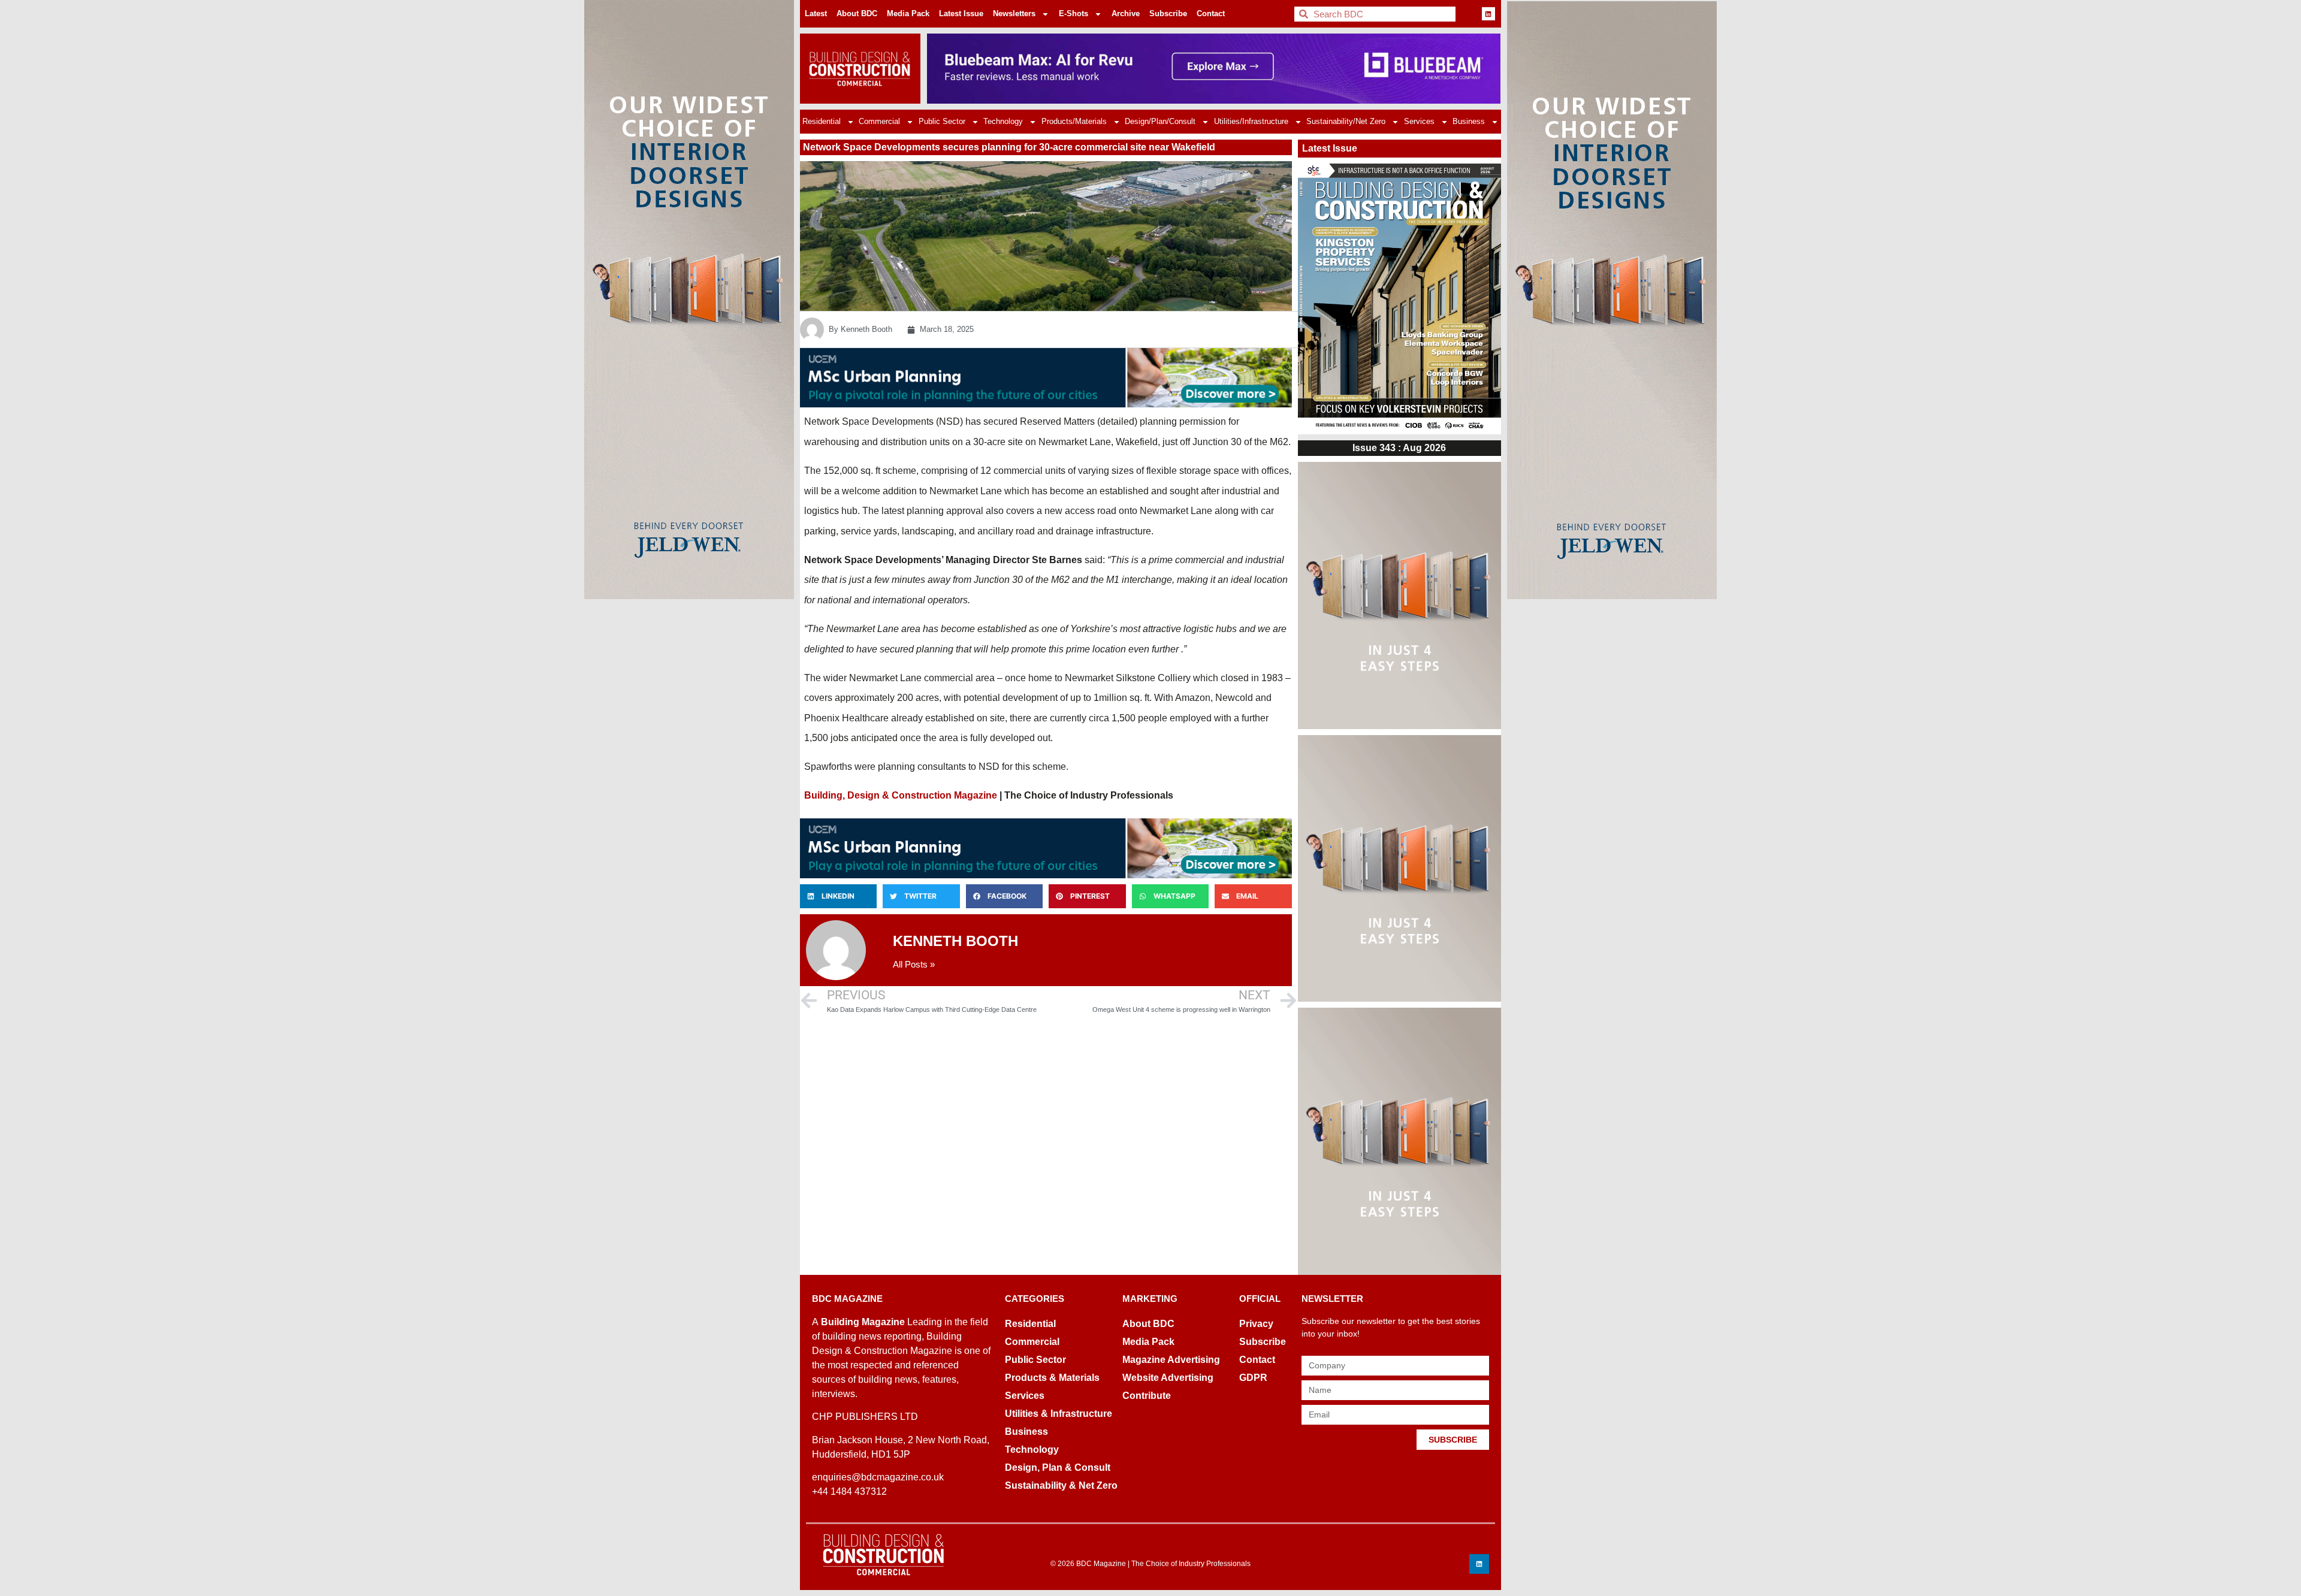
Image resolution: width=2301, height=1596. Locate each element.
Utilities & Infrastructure (1059, 1414)
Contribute (1147, 1396)
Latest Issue (961, 13)
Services (1419, 121)
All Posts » (914, 964)
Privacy (1256, 1324)
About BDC (857, 13)
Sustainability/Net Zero (1346, 121)
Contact (1211, 13)
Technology (1003, 121)
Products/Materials (1074, 121)
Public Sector (942, 121)
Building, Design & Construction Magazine (901, 795)
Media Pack (908, 13)
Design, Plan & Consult (1058, 1467)
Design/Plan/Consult (1160, 121)
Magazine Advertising (1171, 1360)
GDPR (1253, 1378)
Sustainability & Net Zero (1061, 1485)
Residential (822, 121)
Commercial (879, 121)
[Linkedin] (1488, 14)
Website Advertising (1168, 1378)
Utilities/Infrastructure (1251, 121)
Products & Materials (1052, 1378)
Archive (1126, 13)
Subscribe (1168, 13)
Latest (816, 13)
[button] (838, 896)
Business (1469, 121)
